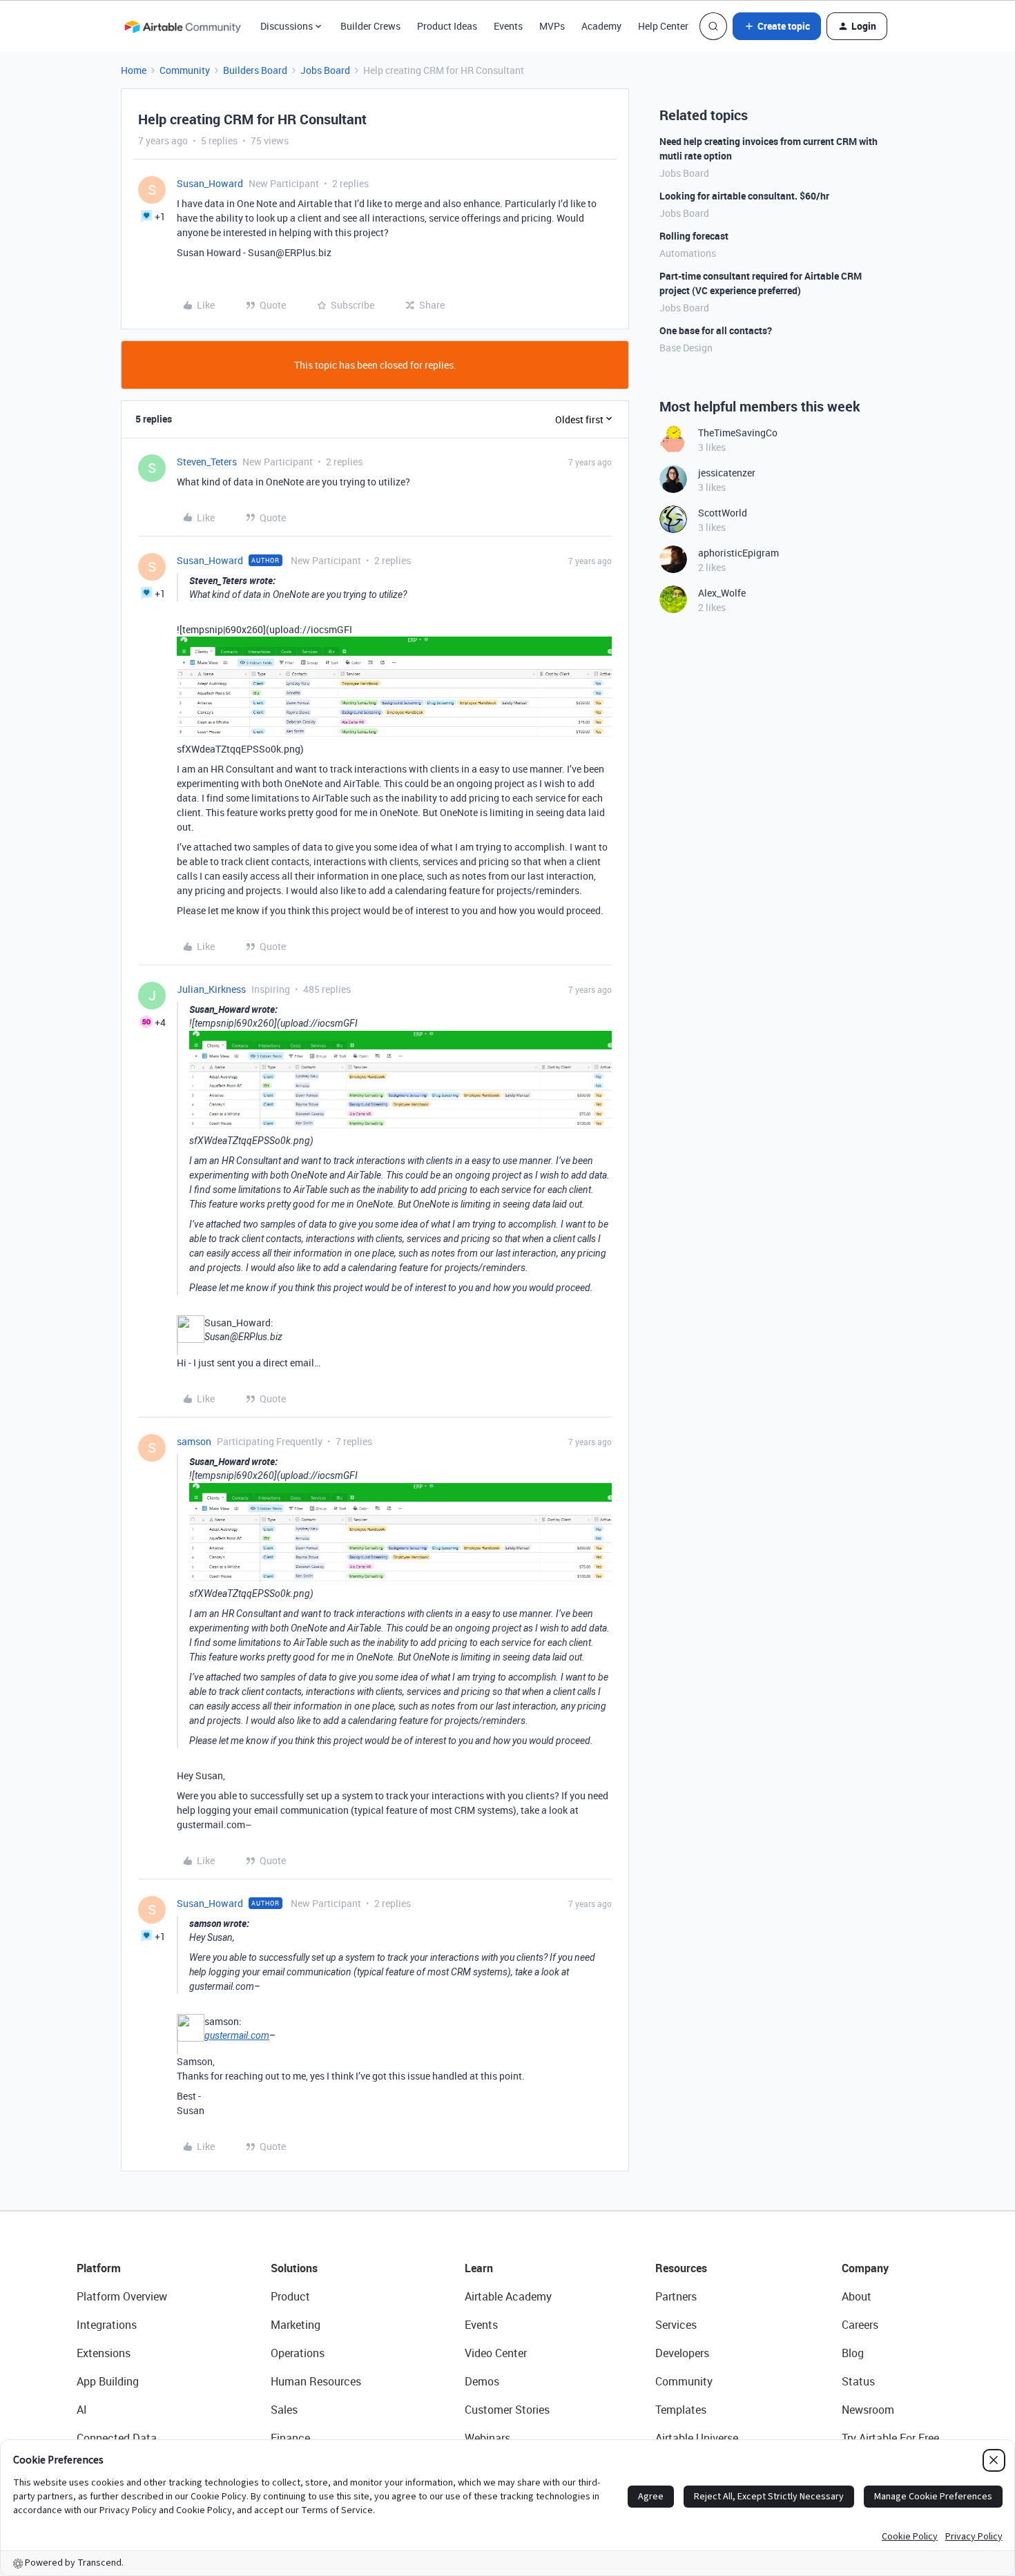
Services (676, 2325)
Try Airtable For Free (890, 2438)
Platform (99, 2268)
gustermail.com (237, 2035)
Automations (688, 253)
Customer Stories (507, 2410)
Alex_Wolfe (722, 593)
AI (82, 2410)
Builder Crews (370, 26)
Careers (860, 2325)
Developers (682, 2353)
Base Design (686, 348)
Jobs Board (325, 70)
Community (185, 70)
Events (508, 26)
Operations (298, 2353)
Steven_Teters (207, 462)
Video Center (496, 2353)
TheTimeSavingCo (738, 433)
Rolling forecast (694, 236)
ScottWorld (723, 513)
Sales (284, 2410)
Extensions (104, 2353)
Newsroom (868, 2410)
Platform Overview (122, 2296)
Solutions (294, 2268)
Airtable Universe (697, 2438)
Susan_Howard (210, 183)
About (857, 2296)
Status (858, 2381)
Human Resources (316, 2381)
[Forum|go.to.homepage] (182, 26)
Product (290, 2296)
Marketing (296, 2325)
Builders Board (255, 70)
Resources (681, 2268)
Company (865, 2268)
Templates (681, 2410)
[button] (777, 26)
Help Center (663, 26)
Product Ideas (447, 26)
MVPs (552, 26)
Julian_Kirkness (211, 989)
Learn (479, 2268)
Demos (482, 2381)
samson (194, 1441)
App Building (108, 2381)
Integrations (107, 2325)
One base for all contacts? (716, 330)
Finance (290, 2438)
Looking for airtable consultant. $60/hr (744, 196)
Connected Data (117, 2438)
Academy (601, 26)
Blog (853, 2353)
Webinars (487, 2438)
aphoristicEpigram (738, 553)
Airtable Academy (508, 2296)
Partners (676, 2296)
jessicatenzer (727, 473)
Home (134, 70)
